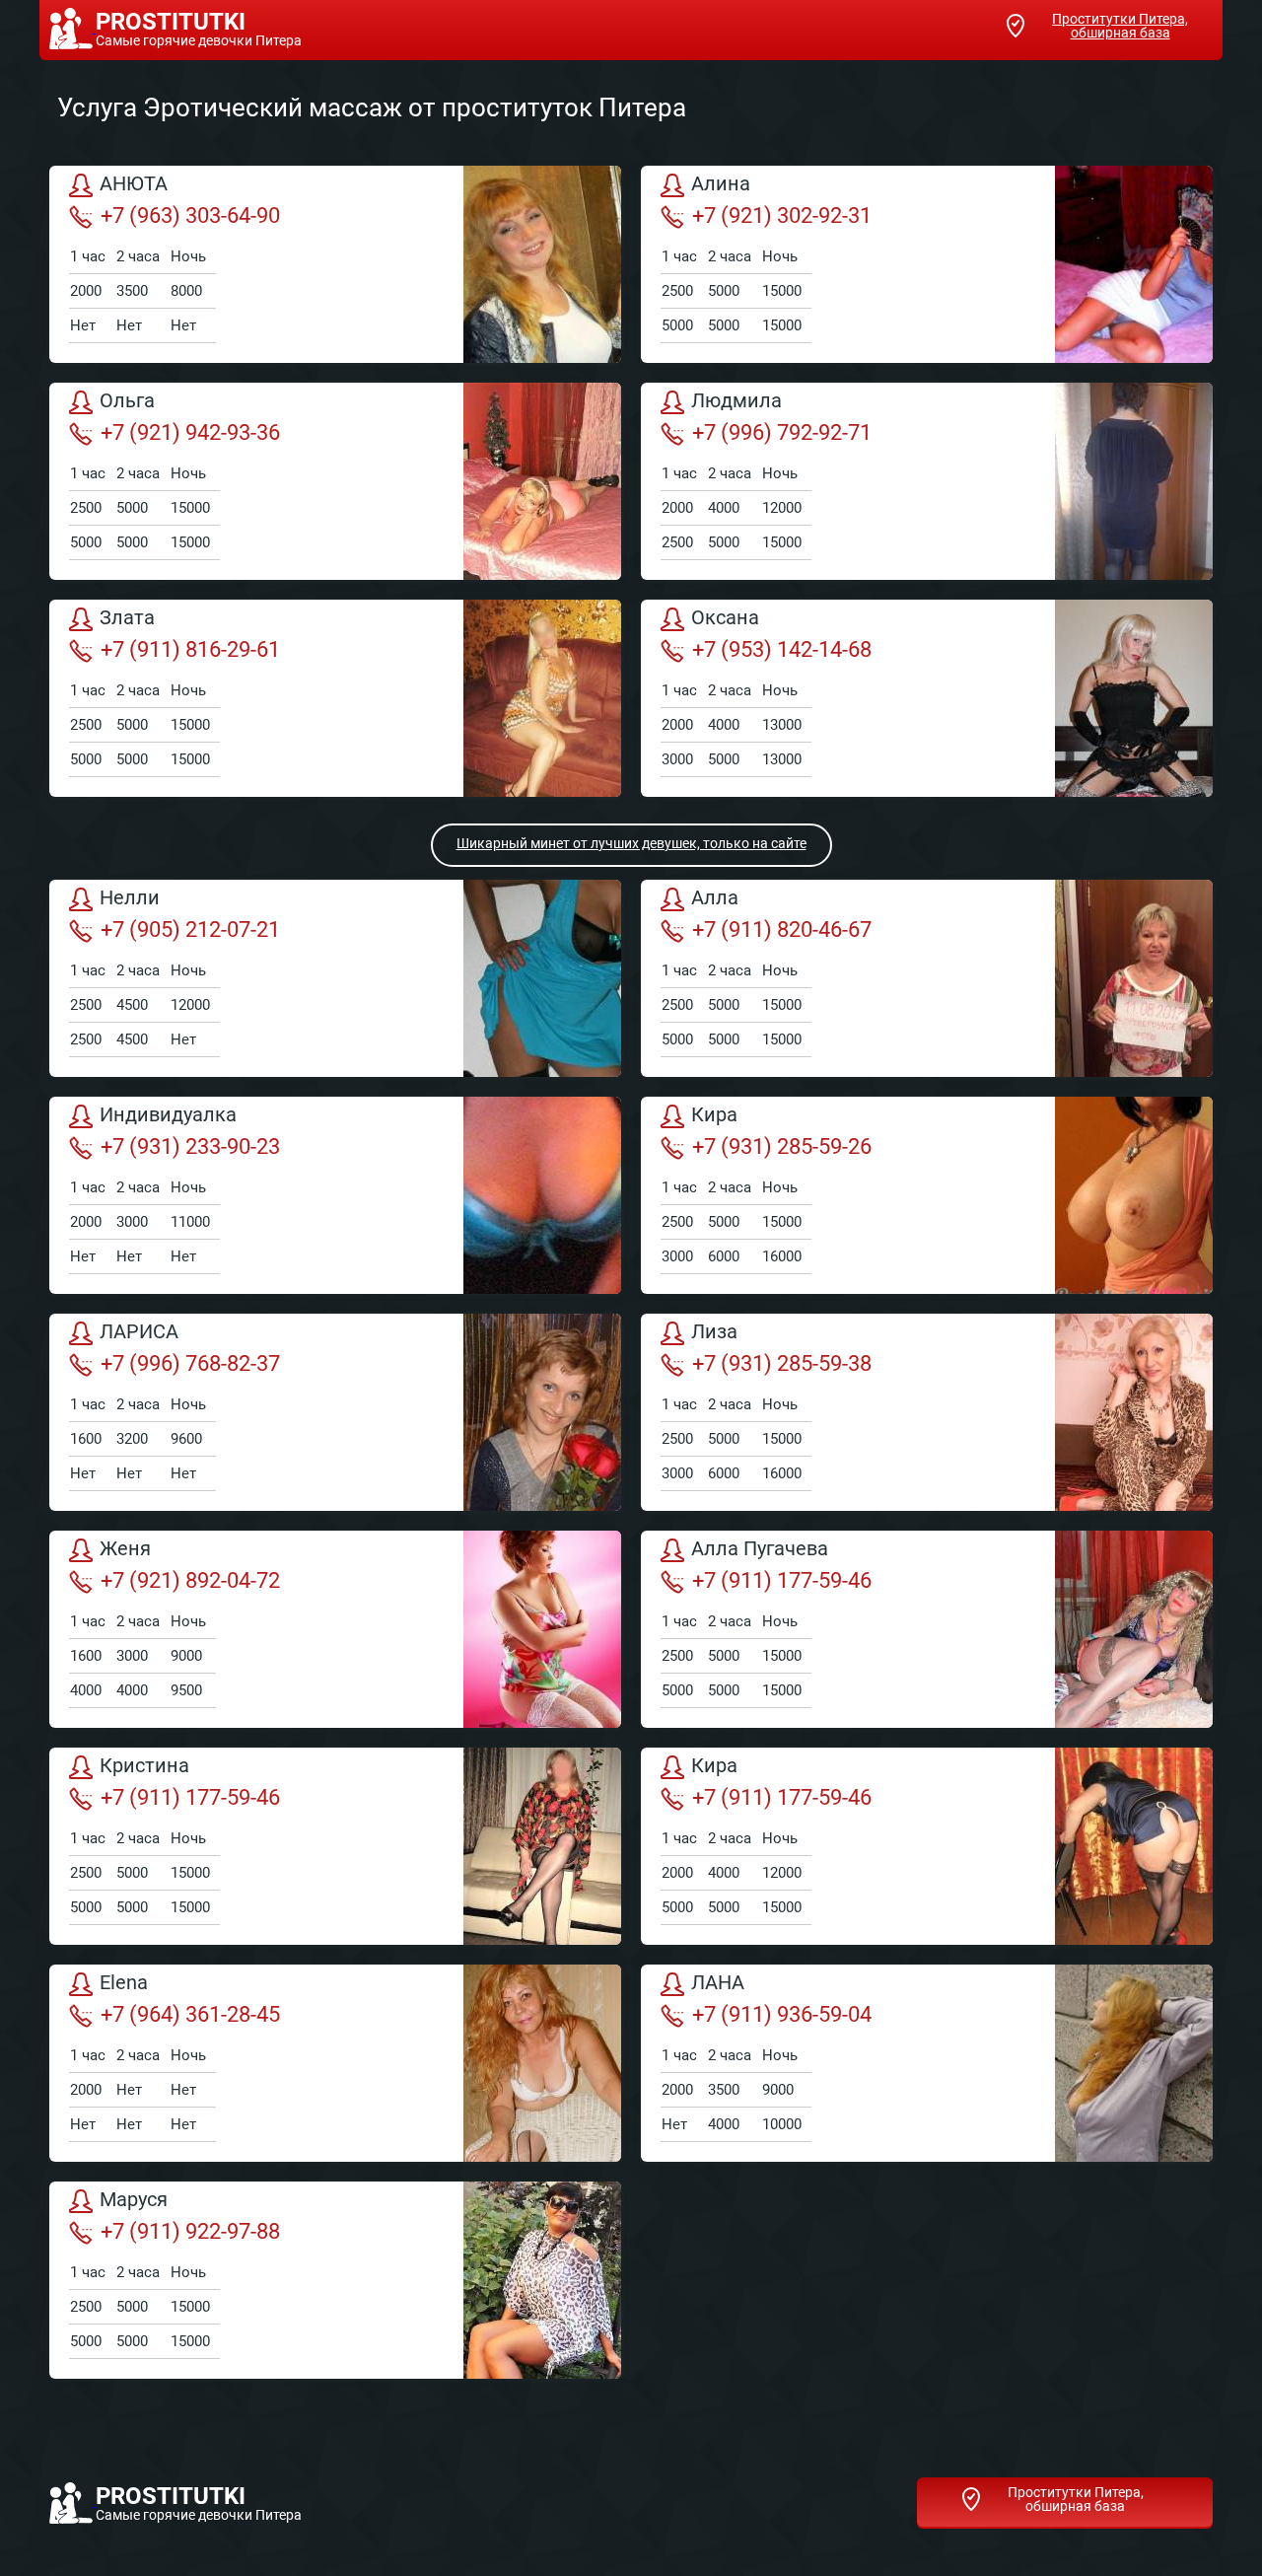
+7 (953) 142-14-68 (782, 649)
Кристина (144, 1766)
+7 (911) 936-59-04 (782, 2014)
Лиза (714, 1332)
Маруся (134, 2200)
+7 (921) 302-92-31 (782, 215)
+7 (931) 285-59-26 (782, 1146)
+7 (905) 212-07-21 (190, 930)
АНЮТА (134, 184)
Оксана (725, 618)
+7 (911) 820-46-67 (782, 930)
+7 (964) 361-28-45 (190, 2014)
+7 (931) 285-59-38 (782, 1363)
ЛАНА (718, 1983)
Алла (715, 898)
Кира (714, 1115)
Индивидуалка (168, 1115)
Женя (125, 1549)
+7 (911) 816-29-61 (190, 649)
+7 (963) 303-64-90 (190, 215)
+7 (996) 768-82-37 (190, 1363)
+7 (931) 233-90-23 (190, 1146)
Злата (127, 618)
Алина (721, 184)
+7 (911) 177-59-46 (782, 1580)
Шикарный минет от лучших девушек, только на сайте (631, 843)
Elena (124, 1983)
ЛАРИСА (139, 1332)
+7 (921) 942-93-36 (190, 432)
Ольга (127, 401)
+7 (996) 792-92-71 (782, 432)
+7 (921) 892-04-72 (190, 1580)
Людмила (736, 401)
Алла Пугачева (760, 1549)
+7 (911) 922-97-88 (190, 2231)
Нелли (130, 898)
